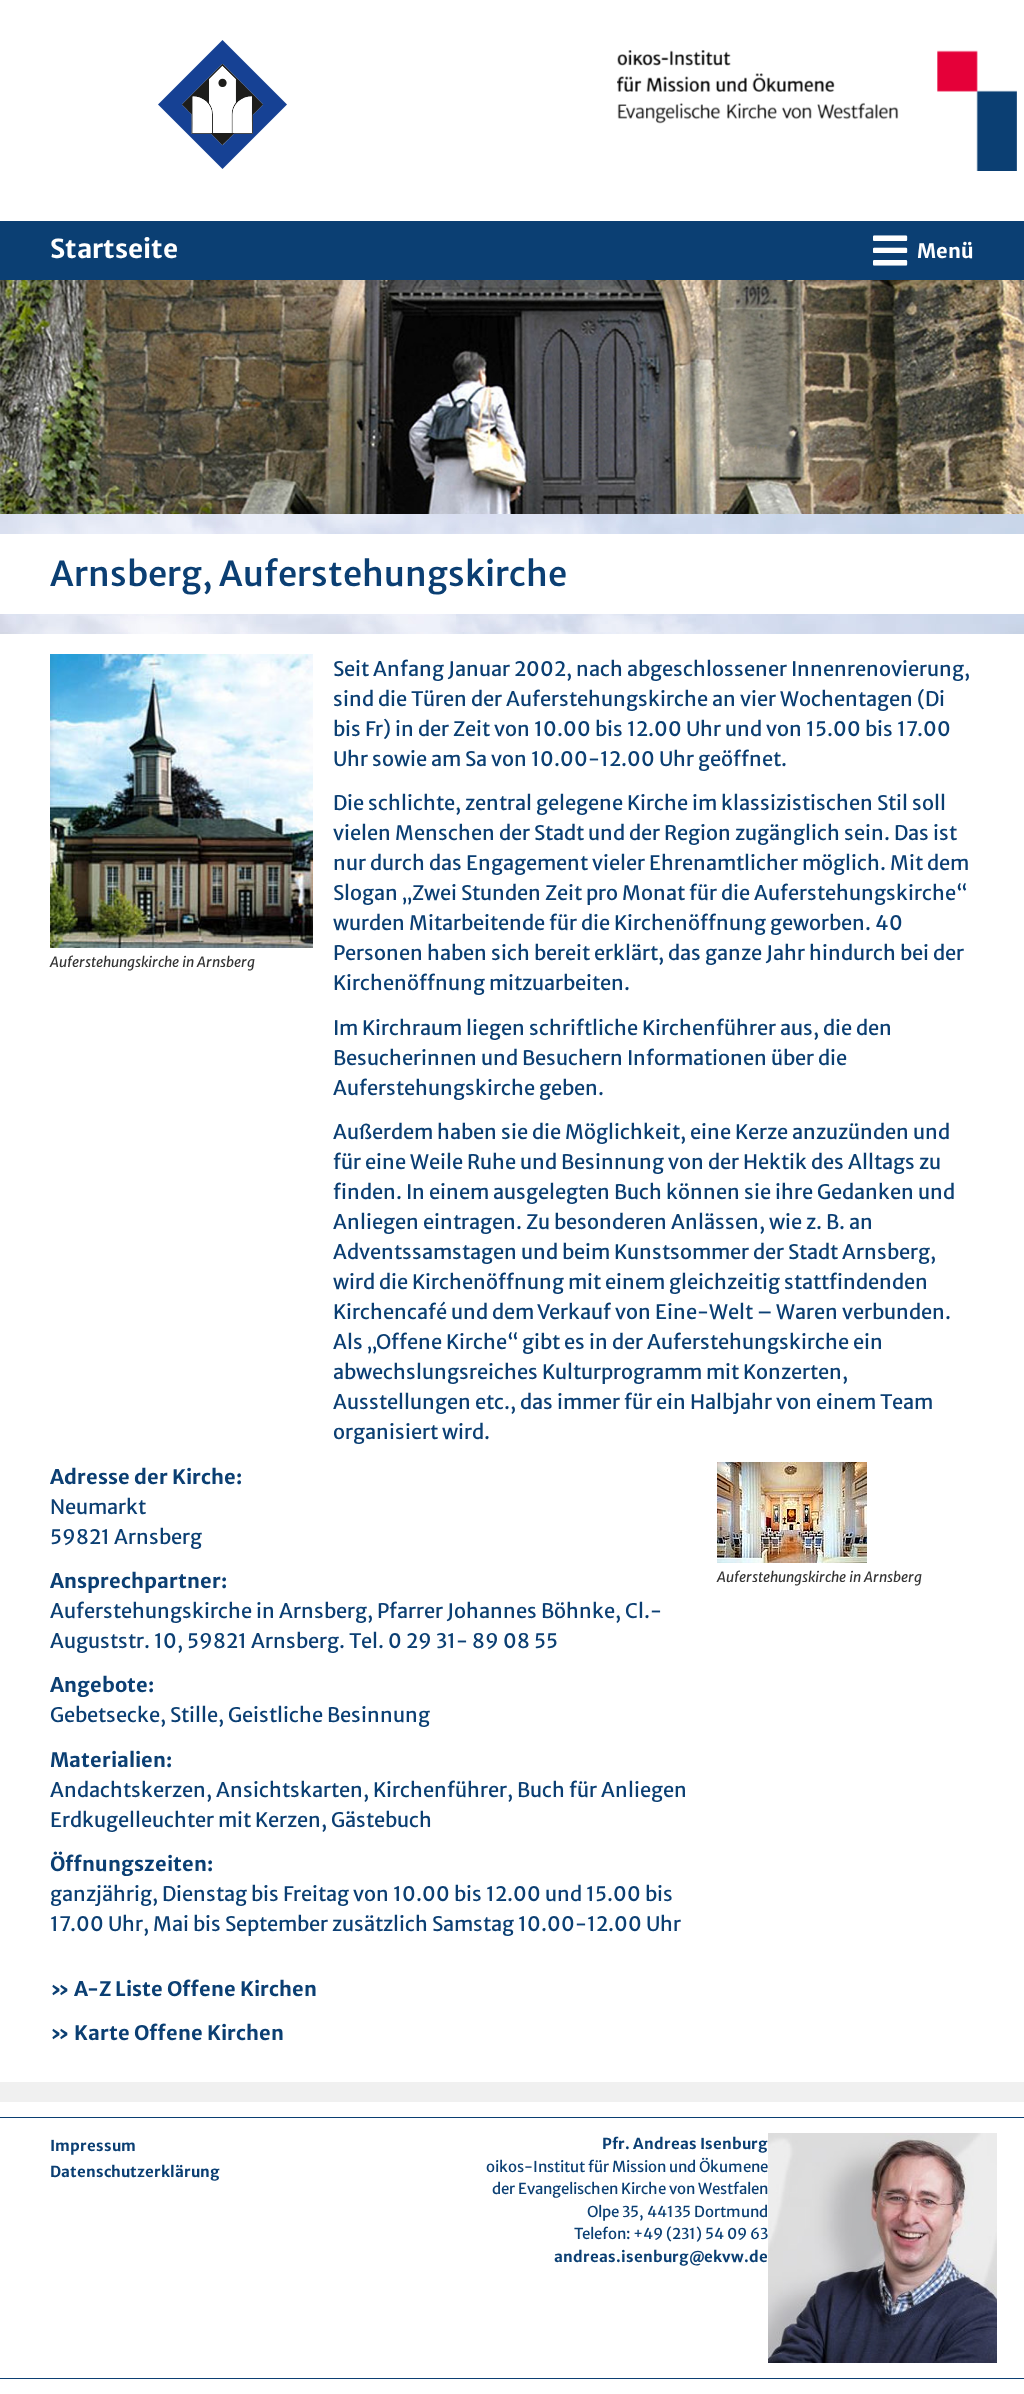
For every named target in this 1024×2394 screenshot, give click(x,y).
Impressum (93, 2145)
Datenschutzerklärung (135, 2171)
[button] (923, 250)
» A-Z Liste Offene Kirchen (183, 1988)
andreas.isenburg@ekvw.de (661, 2256)
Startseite (114, 248)
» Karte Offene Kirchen (167, 2032)
